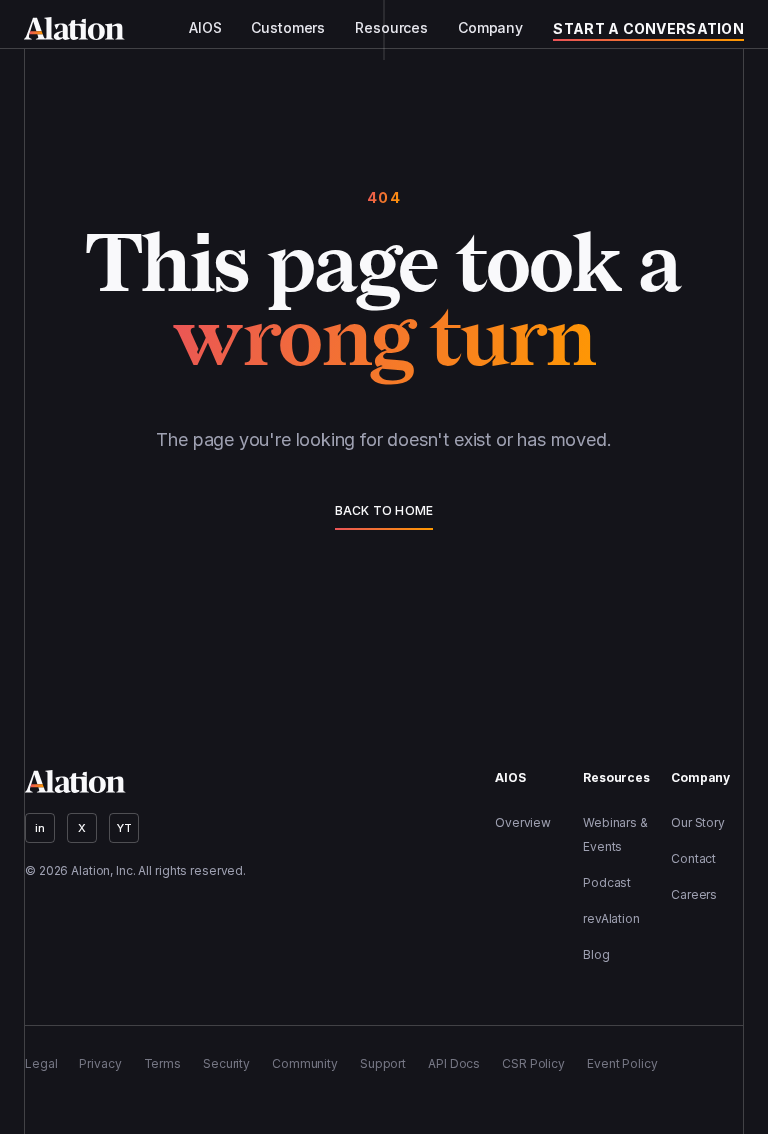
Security (226, 1063)
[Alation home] (74, 28)
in (40, 828)
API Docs (454, 1063)
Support (383, 1063)
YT (124, 828)
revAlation (611, 918)
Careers (694, 894)
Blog (596, 954)
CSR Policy (533, 1063)
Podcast (607, 882)
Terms (162, 1063)
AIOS (205, 28)
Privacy (100, 1063)
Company (490, 28)
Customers (288, 28)
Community (305, 1063)
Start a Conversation (648, 28)
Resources (391, 28)
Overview (523, 822)
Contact (693, 858)
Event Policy (622, 1063)
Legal (41, 1063)
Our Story (698, 822)
